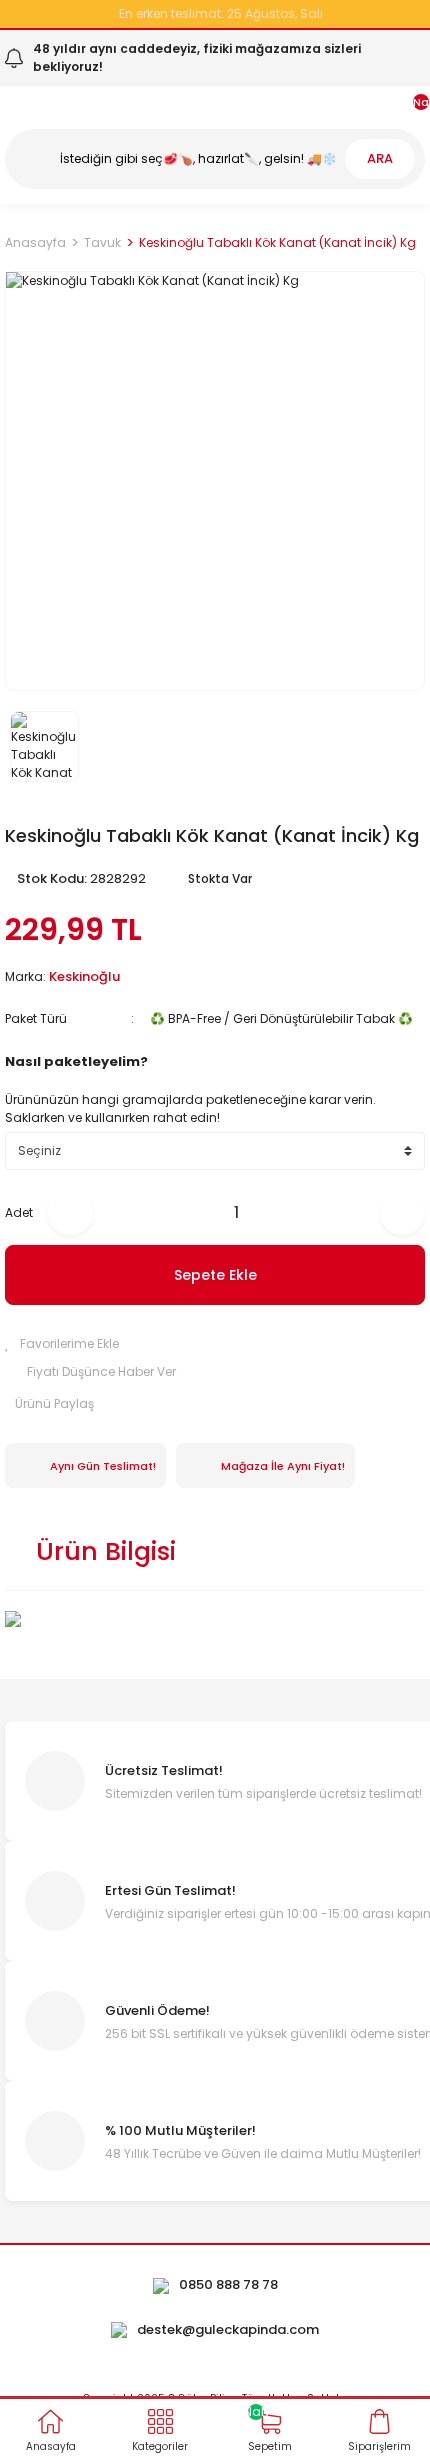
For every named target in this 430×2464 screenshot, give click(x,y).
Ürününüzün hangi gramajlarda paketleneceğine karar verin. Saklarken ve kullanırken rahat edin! (190, 1108)
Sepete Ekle (215, 1275)
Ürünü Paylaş (54, 1403)
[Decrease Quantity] (70, 1212)
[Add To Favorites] (215, 1344)
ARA (380, 158)
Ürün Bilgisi (106, 1551)
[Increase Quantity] (402, 1212)
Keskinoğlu (84, 976)
